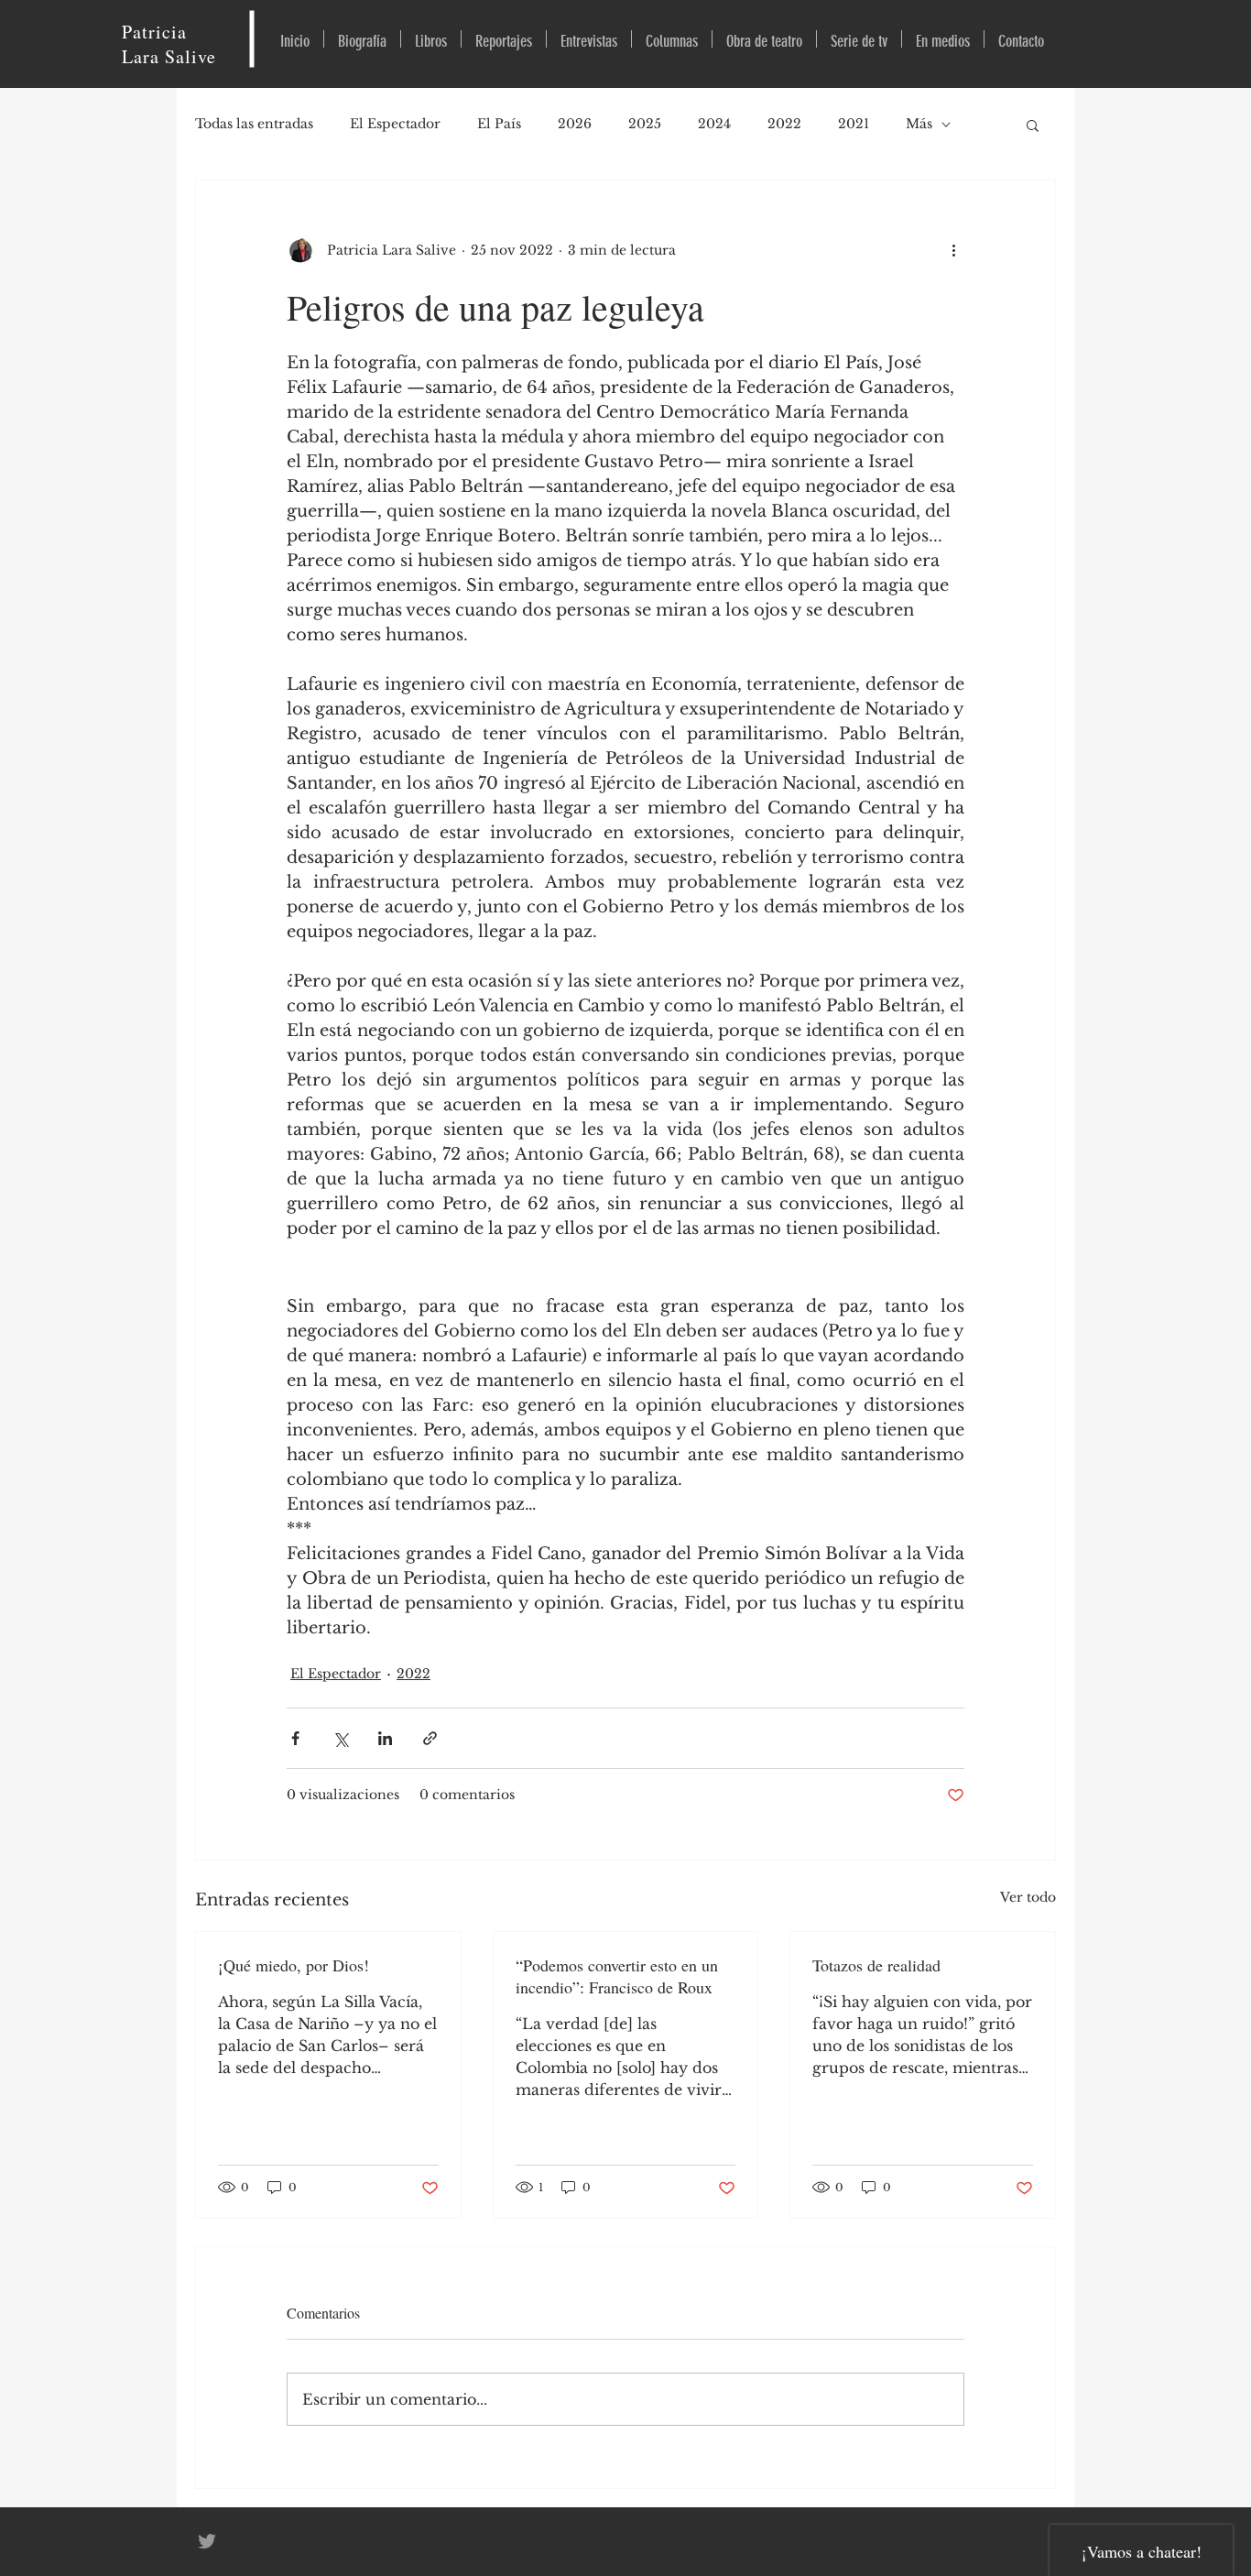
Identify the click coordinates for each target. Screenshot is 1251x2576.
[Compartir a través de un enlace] (430, 1738)
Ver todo (1028, 1897)
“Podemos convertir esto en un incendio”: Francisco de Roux (617, 1976)
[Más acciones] (953, 250)
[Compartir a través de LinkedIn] (385, 1738)
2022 (784, 124)
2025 (645, 124)
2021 (854, 124)
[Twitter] (207, 2541)
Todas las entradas (254, 124)
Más (919, 124)
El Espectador (395, 124)
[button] (1033, 125)
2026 (575, 124)
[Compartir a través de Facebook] (295, 1738)
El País (499, 124)
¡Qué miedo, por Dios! (294, 1965)
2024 (714, 124)
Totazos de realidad (876, 1965)
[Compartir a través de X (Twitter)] (340, 1738)
